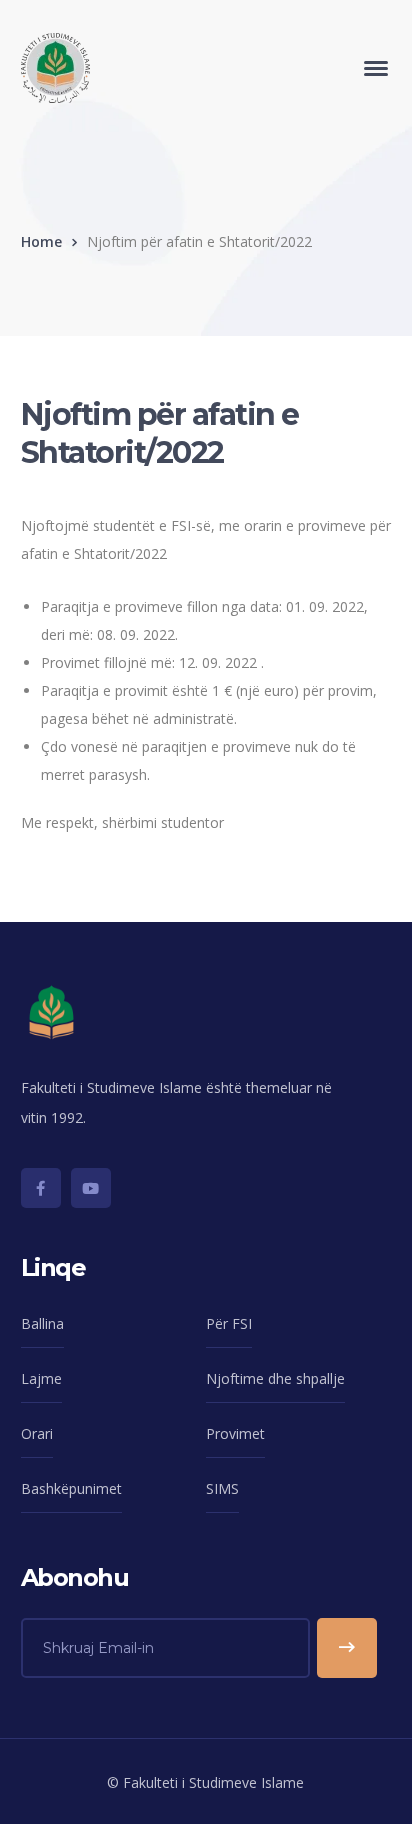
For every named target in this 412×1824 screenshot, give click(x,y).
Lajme (41, 1378)
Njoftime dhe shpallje (275, 1378)
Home (41, 241)
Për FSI (229, 1323)
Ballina (42, 1323)
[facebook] (41, 1188)
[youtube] (91, 1188)
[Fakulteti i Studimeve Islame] (55, 66)
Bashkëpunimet (71, 1488)
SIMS (222, 1488)
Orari (37, 1433)
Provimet (235, 1433)
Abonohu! (347, 1648)
